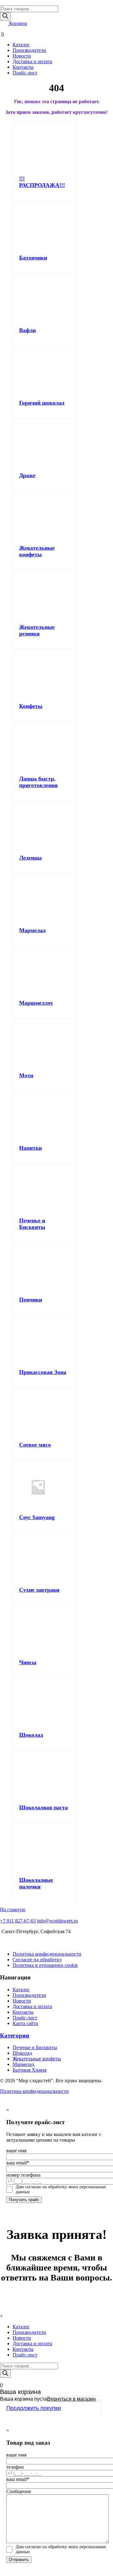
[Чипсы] (38, 1651)
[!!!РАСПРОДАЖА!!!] (38, 167)
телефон (15, 2467)
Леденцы (30, 858)
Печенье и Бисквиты (32, 1224)
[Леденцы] (38, 846)
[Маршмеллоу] (38, 991)
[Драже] (38, 464)
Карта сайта (25, 2023)
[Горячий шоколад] (38, 391)
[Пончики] (38, 1288)
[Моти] (38, 1064)
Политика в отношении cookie (45, 1965)
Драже (27, 475)
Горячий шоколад (42, 403)
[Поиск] (5, 16)
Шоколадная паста (43, 1807)
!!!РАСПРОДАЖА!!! (42, 182)
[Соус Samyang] (38, 1505)
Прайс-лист (25, 73)
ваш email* (18, 2163)
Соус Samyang (37, 1517)
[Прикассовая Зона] (38, 1360)
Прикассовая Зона (43, 1372)
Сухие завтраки (39, 1590)
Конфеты (31, 706)
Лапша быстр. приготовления (38, 782)
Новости (22, 56)
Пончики (31, 1300)
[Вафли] (38, 318)
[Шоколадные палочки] (38, 1868)
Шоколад (31, 1735)
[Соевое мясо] (38, 1433)
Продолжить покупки (34, 2408)
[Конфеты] (38, 694)
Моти (26, 1075)
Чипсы (28, 1662)
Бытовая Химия (30, 2070)
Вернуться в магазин (71, 2399)
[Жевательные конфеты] (38, 536)
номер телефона (23, 2175)
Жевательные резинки (37, 630)
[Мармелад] (38, 919)
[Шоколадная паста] (38, 1796)
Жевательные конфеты (37, 551)
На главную (13, 1909)
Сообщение (19, 2491)
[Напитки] (38, 1136)
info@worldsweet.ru (57, 1921)
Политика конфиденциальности (47, 1954)
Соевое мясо (35, 1445)
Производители (29, 50)
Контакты (23, 67)
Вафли (27, 330)
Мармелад (32, 930)
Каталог (21, 45)
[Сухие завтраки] (38, 1578)
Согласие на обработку (37, 1960)
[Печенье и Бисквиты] (38, 1209)
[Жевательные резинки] (38, 615)
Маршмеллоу (36, 1003)
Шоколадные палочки (36, 1883)
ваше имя (16, 2151)
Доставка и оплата (32, 61)
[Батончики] (38, 246)
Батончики (33, 258)
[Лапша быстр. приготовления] (38, 767)
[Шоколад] (38, 1723)
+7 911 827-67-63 (18, 1921)
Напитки (30, 1148)
